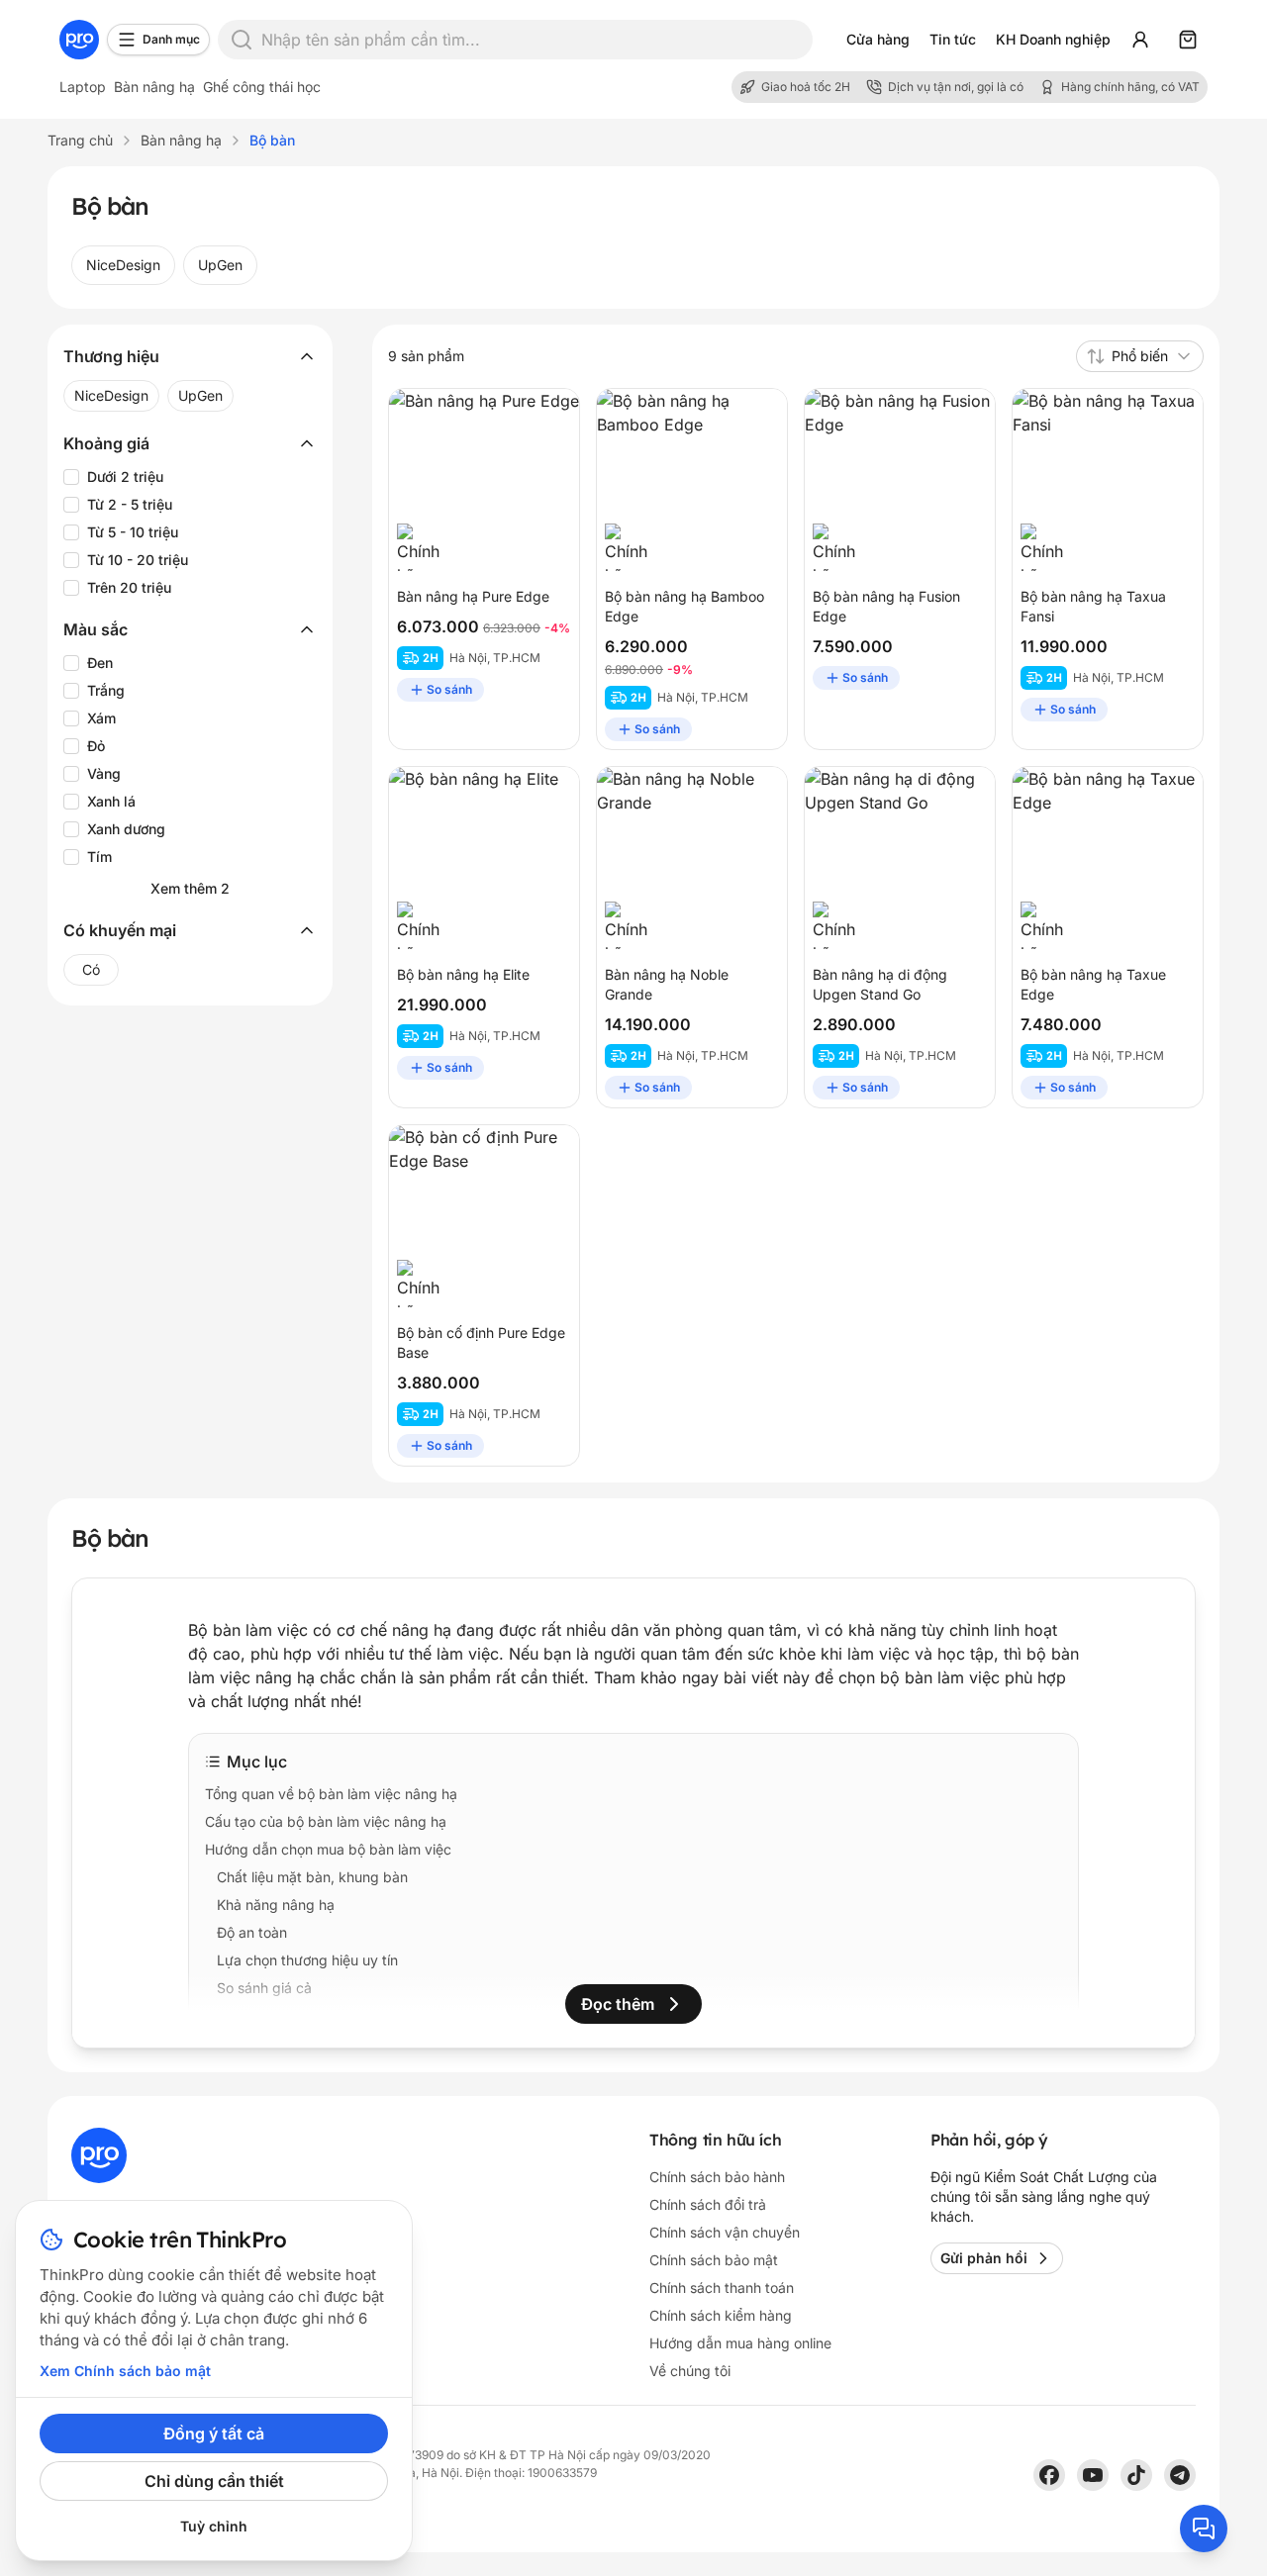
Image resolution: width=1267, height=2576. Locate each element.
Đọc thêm (618, 2004)
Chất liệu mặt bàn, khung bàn (312, 1877)
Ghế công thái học (262, 87)
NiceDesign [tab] (123, 265)
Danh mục (171, 39)
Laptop (83, 87)
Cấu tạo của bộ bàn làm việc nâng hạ (326, 1821)
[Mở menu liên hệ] (1204, 2528)
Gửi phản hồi (984, 2258)
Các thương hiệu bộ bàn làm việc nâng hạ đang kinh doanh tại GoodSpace (446, 2043)
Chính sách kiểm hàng (721, 2315)
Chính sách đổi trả (708, 2204)
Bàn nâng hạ (154, 87)
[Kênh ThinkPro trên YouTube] (1093, 2475)
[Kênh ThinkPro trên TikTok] (1136, 2475)
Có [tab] (91, 969)
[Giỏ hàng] (1188, 40)
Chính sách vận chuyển (725, 2232)
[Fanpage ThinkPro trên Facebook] (1049, 2475)
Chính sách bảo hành (285, 2015)
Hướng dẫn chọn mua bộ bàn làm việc (328, 1849)
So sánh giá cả (264, 1988)
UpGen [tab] (220, 265)
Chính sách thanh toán (722, 2288)
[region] (633, 265)
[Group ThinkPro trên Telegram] (1180, 2475)
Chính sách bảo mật (714, 2260)
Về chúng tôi (690, 2371)
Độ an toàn (252, 1932)
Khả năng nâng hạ (276, 1905)
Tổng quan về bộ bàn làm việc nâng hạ (331, 1794)
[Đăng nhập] (1140, 40)
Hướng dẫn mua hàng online (740, 2343)
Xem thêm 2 (190, 888)
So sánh (449, 689)
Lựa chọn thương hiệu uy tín (307, 1960)
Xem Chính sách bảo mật (125, 2371)
